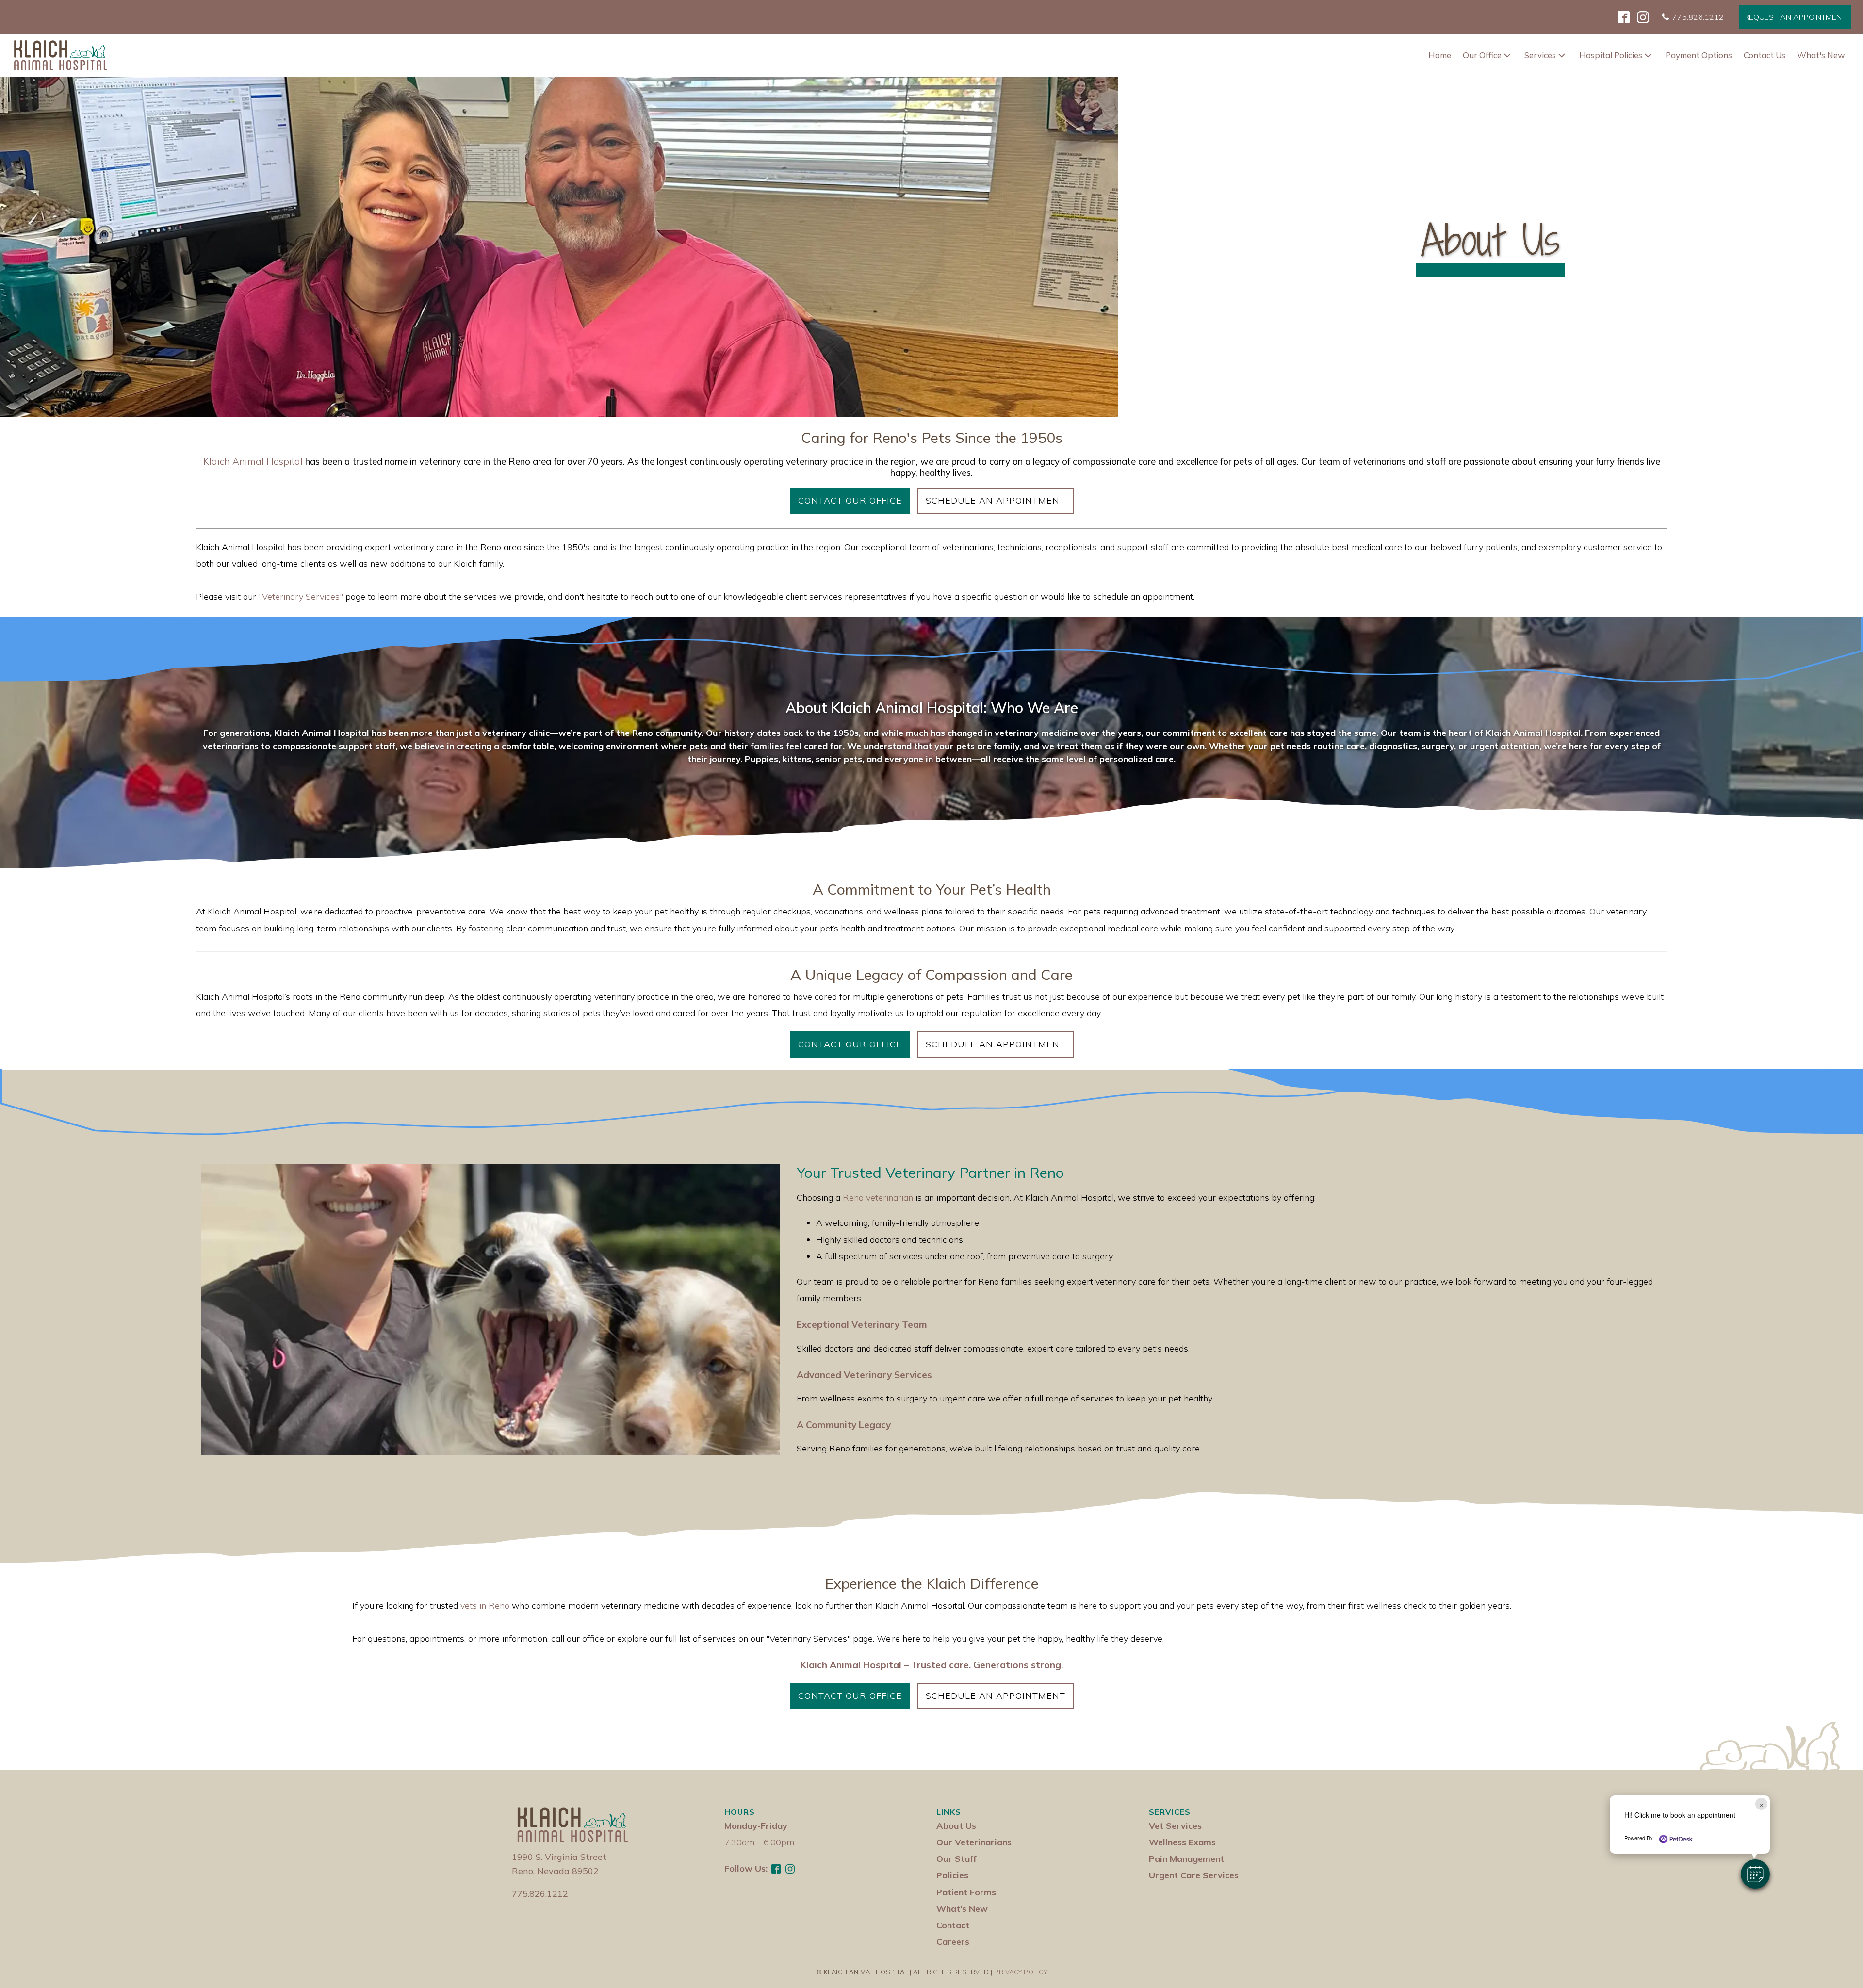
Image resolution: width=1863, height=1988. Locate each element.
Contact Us (1765, 55)
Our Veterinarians (974, 1842)
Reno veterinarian (878, 1198)
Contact (953, 1925)
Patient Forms (966, 1892)
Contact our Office (850, 500)
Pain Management (1186, 1859)
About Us (956, 1826)
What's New (1821, 55)
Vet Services (1175, 1826)
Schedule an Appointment (996, 500)
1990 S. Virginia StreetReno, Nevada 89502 (559, 1864)
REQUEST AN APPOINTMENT (1795, 17)
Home (1440, 55)
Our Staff (956, 1859)
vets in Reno (485, 1605)
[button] (1755, 1874)
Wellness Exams (1182, 1842)
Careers (953, 1942)
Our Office (1482, 55)
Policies (952, 1875)
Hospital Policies (1611, 55)
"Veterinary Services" (301, 596)
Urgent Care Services (1194, 1875)
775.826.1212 (540, 1894)
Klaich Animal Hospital (253, 462)
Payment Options (1699, 55)
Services (1540, 55)
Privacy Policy (1021, 1972)
